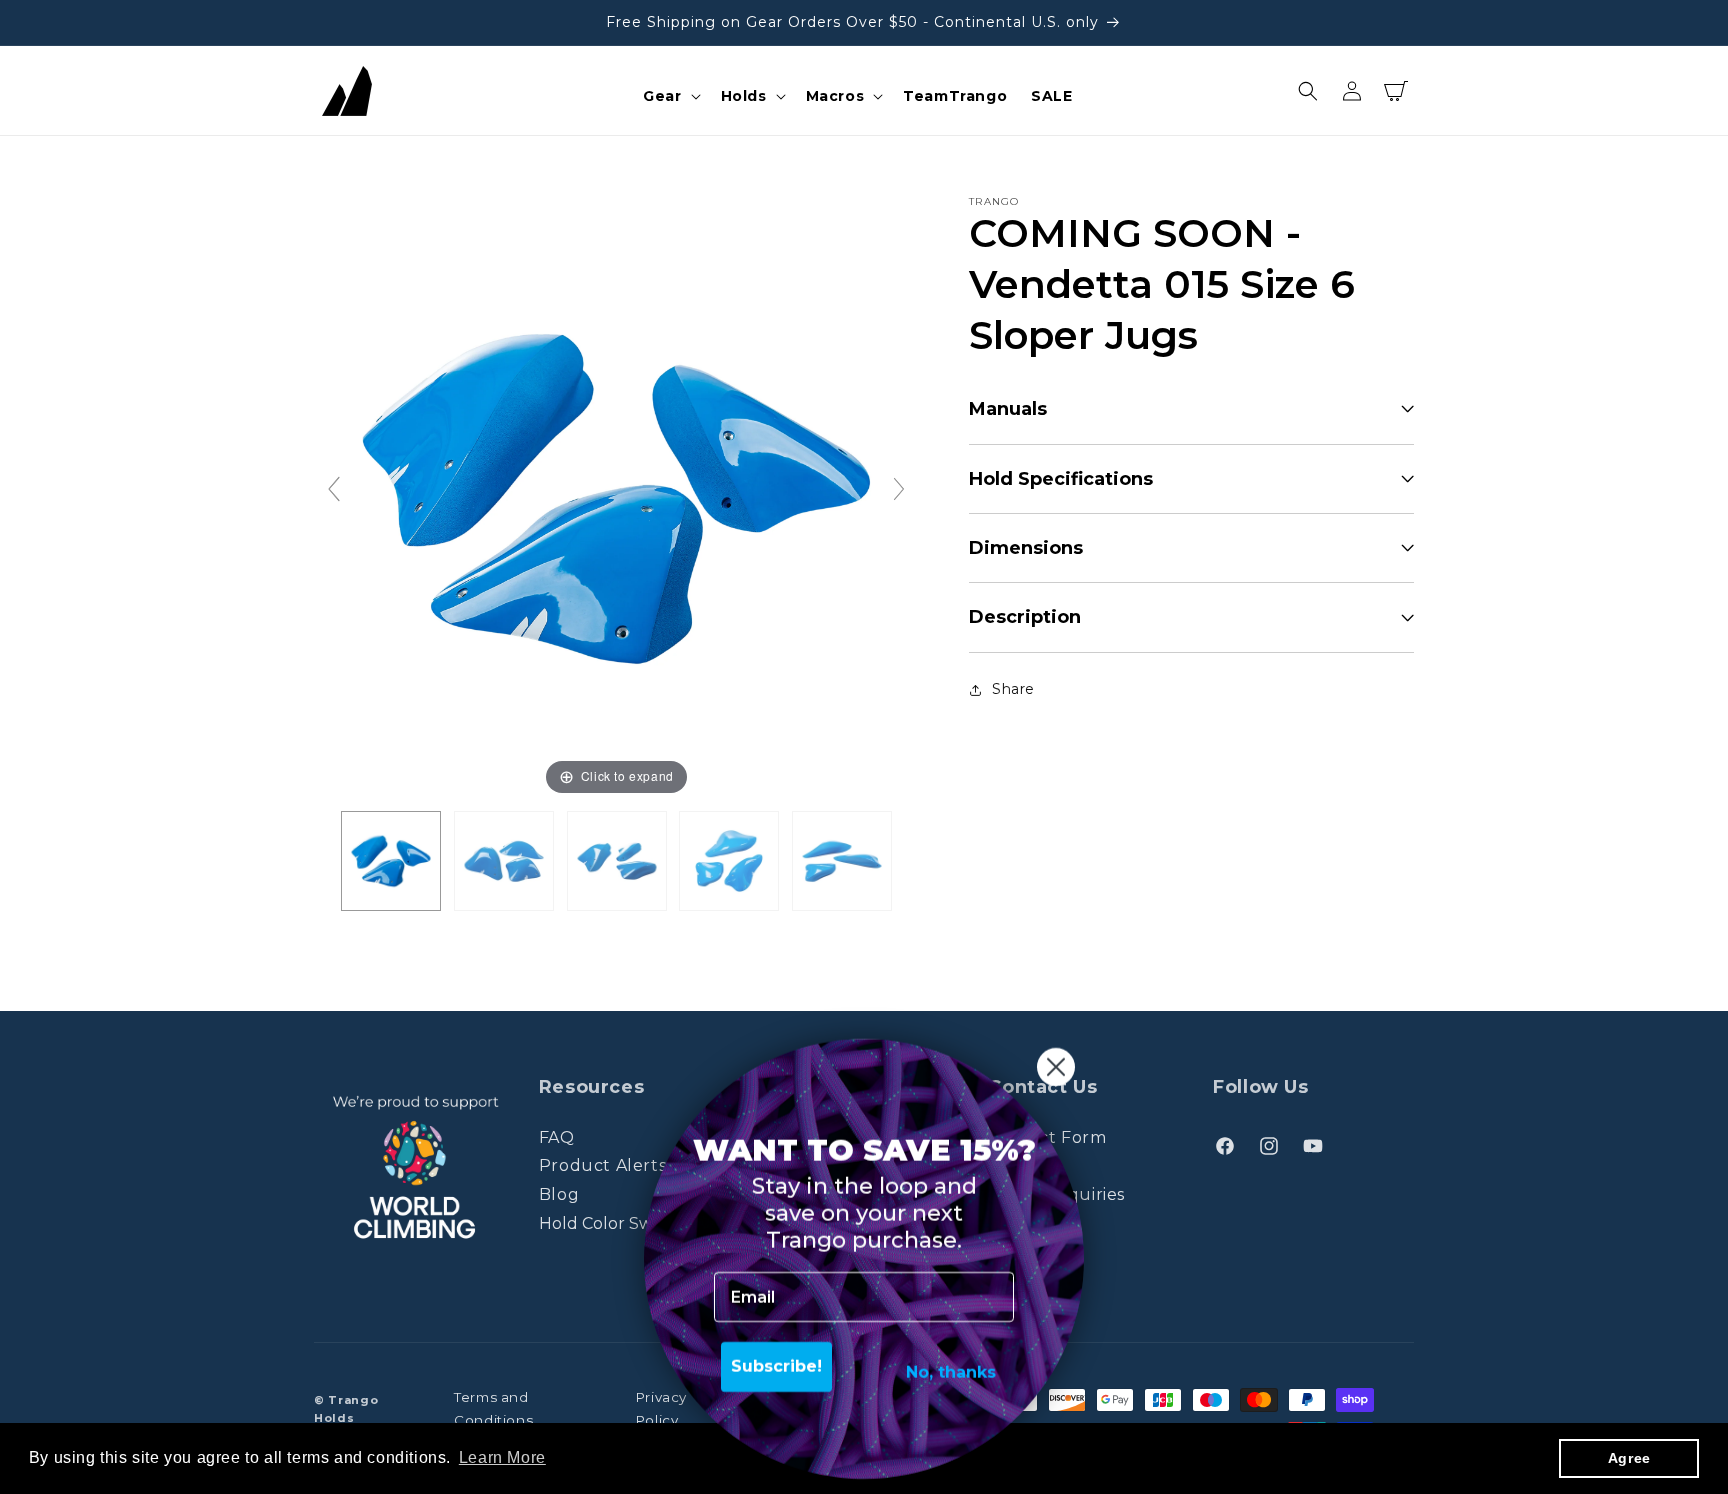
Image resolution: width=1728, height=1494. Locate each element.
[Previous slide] (334, 489)
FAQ (557, 1137)
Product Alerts (602, 1165)
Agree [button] (1629, 1458)
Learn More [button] (502, 1457)
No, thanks (951, 1367)
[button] (669, 96)
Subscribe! (776, 1361)
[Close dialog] (1056, 1062)
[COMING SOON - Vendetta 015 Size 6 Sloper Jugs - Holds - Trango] (391, 861)
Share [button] (1013, 689)
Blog (559, 1194)
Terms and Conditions (493, 1409)
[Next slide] (899, 489)
